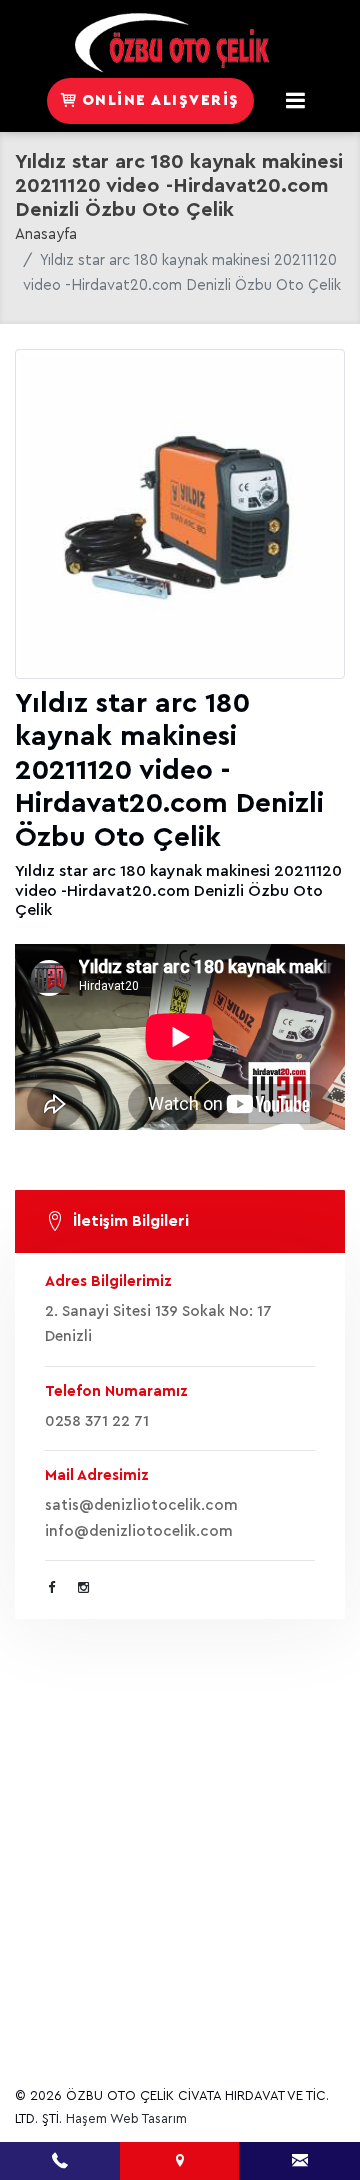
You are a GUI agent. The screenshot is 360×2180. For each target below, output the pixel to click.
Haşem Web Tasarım (126, 2118)
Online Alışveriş (158, 100)
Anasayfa (46, 234)
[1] (296, 100)
